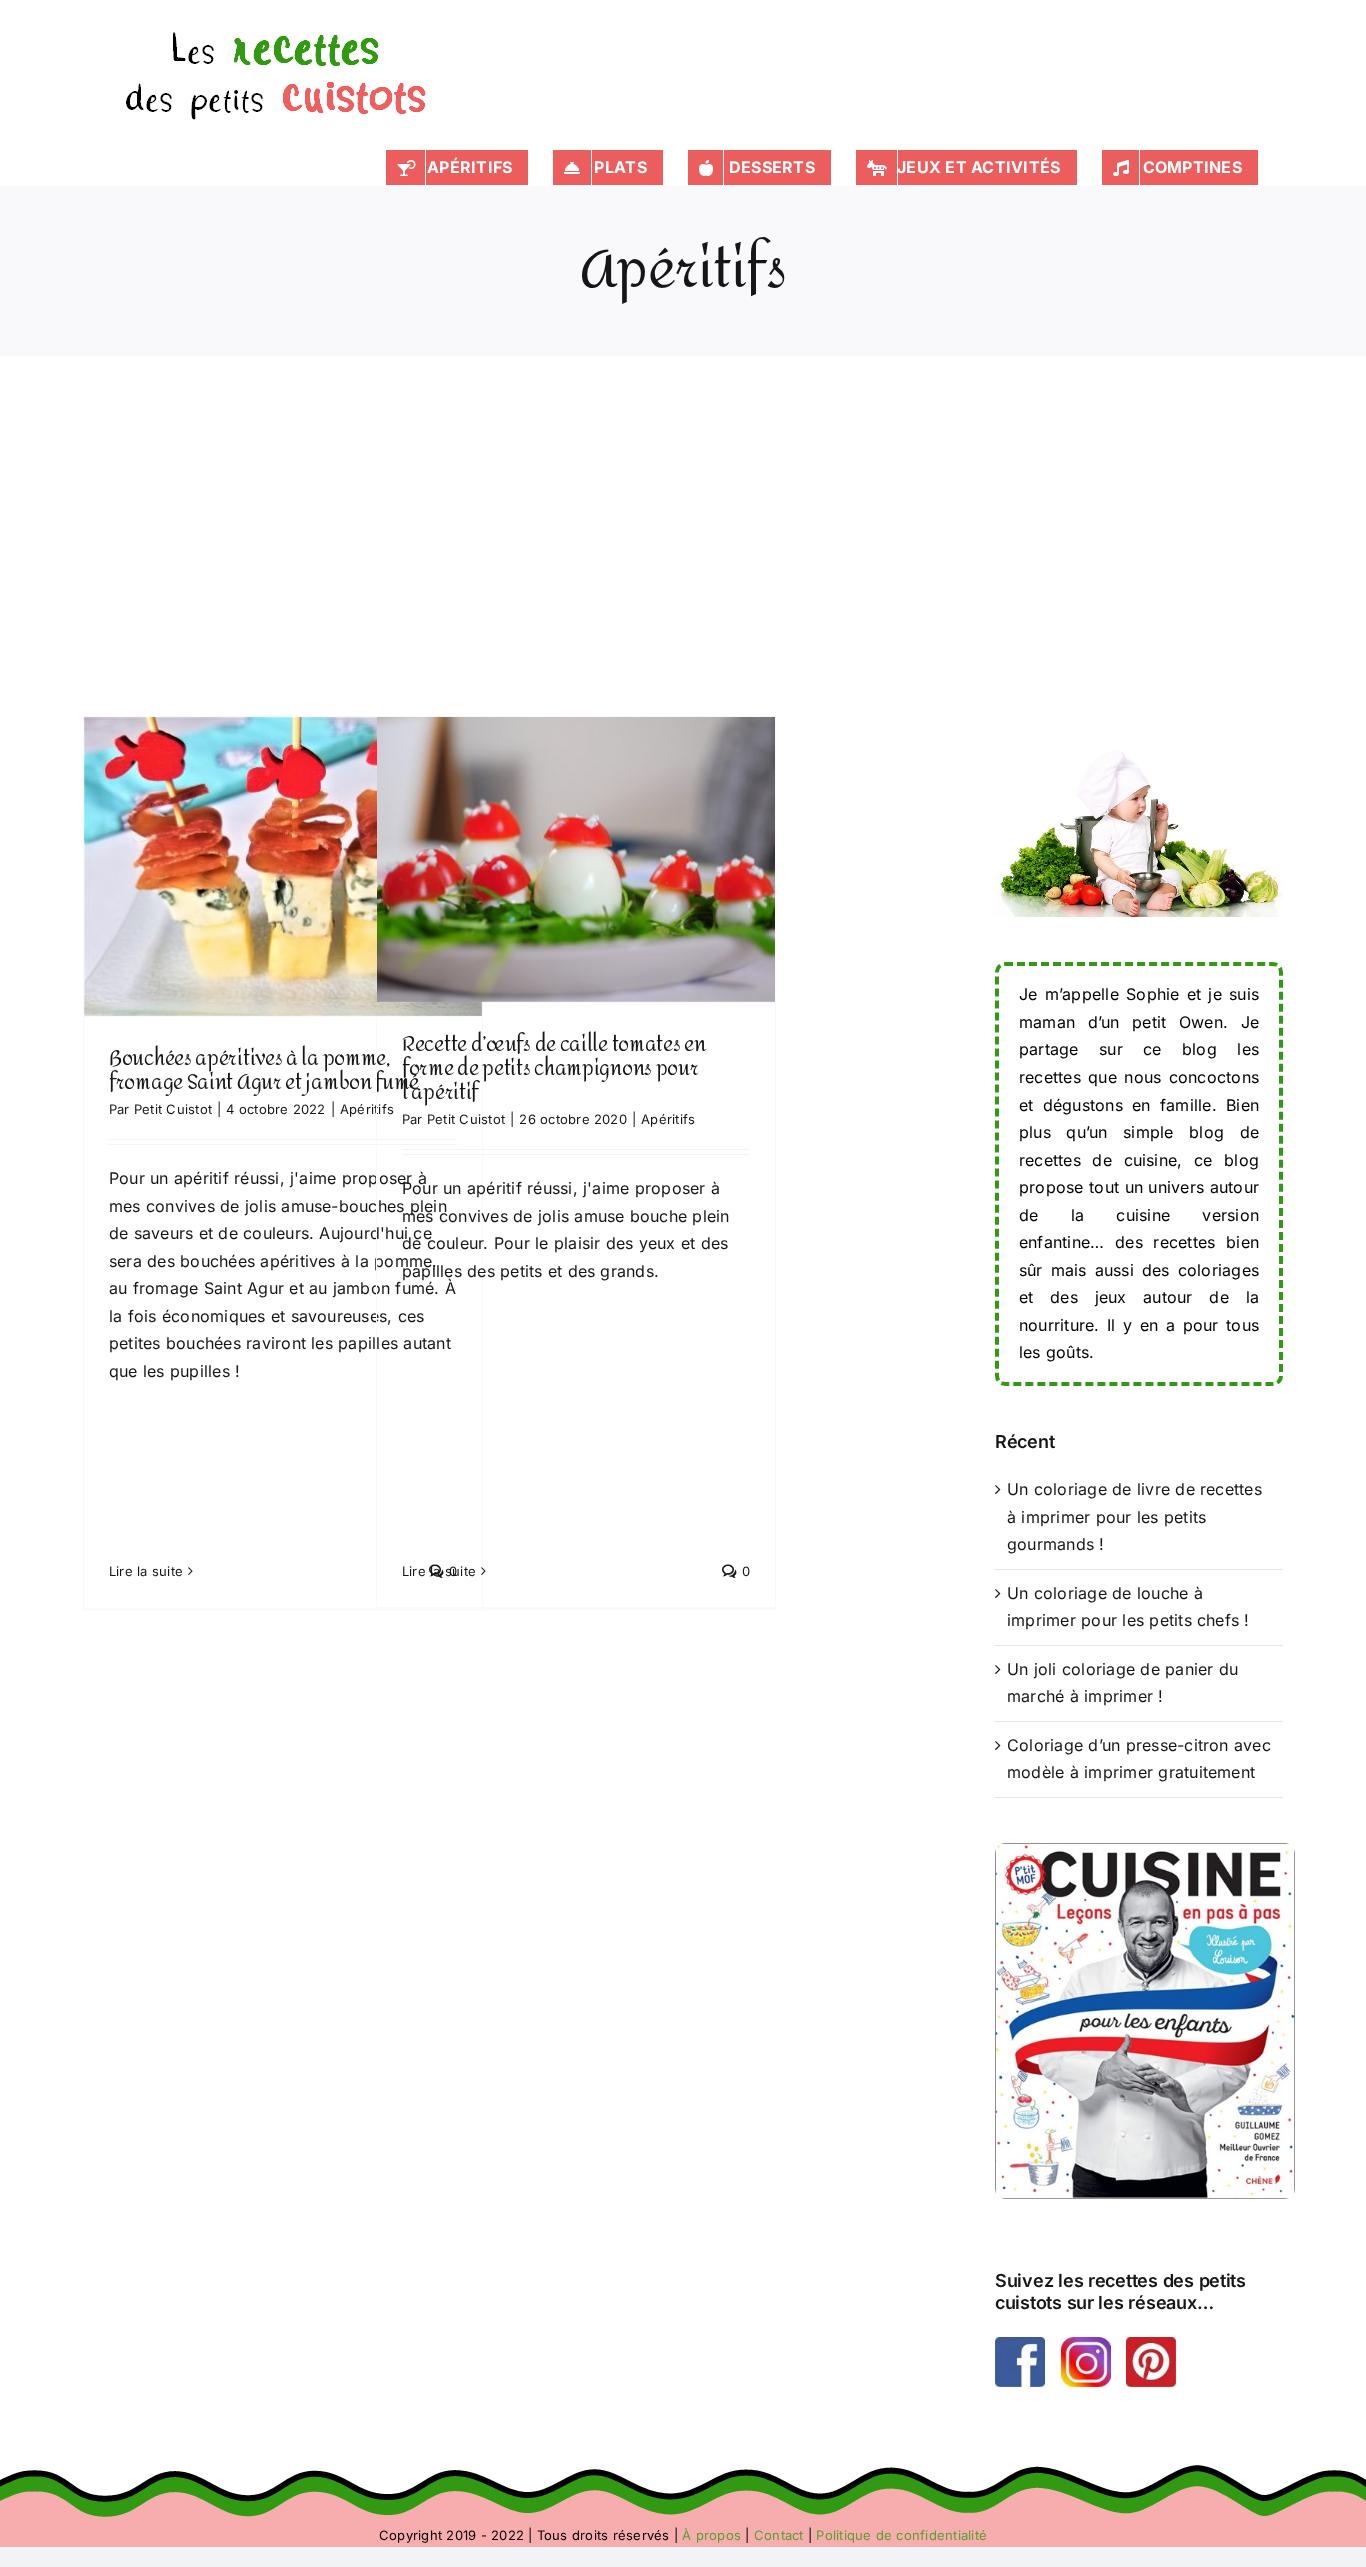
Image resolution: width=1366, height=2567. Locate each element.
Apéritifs (283, 916)
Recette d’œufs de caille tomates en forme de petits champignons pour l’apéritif (576, 850)
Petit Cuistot (173, 1109)
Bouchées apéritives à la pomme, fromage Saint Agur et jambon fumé (282, 857)
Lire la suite (146, 1571)
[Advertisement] (683, 566)
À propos (711, 2535)
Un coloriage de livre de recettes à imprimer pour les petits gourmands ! (1134, 1516)
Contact (779, 2535)
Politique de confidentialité (901, 2535)
